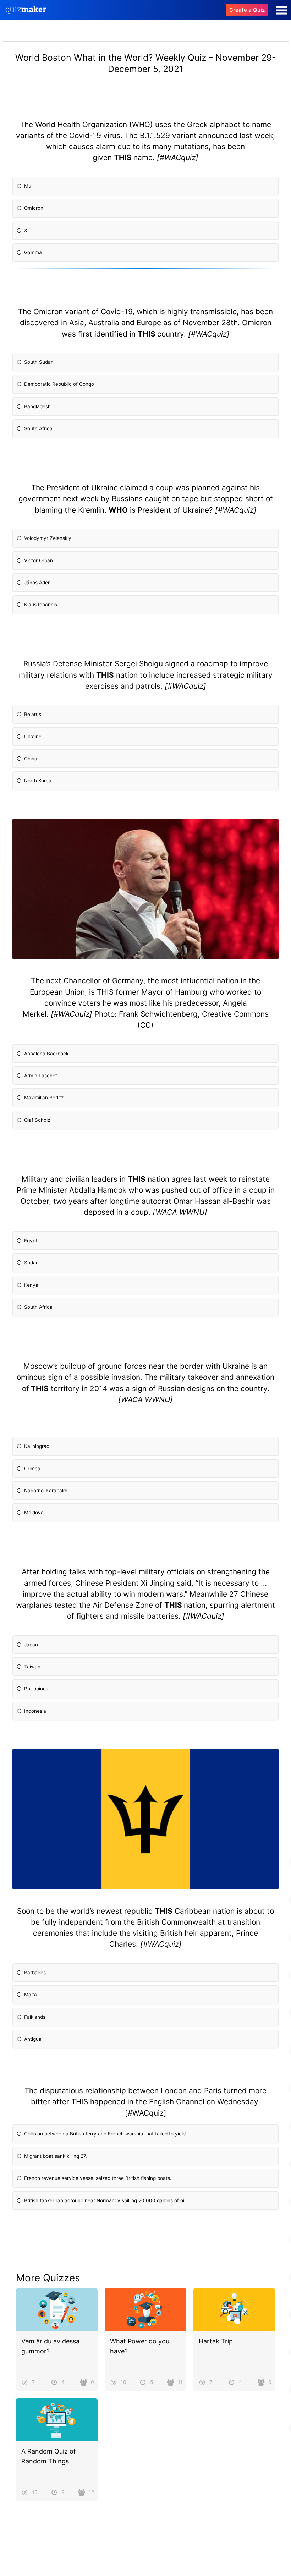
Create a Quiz (247, 10)
